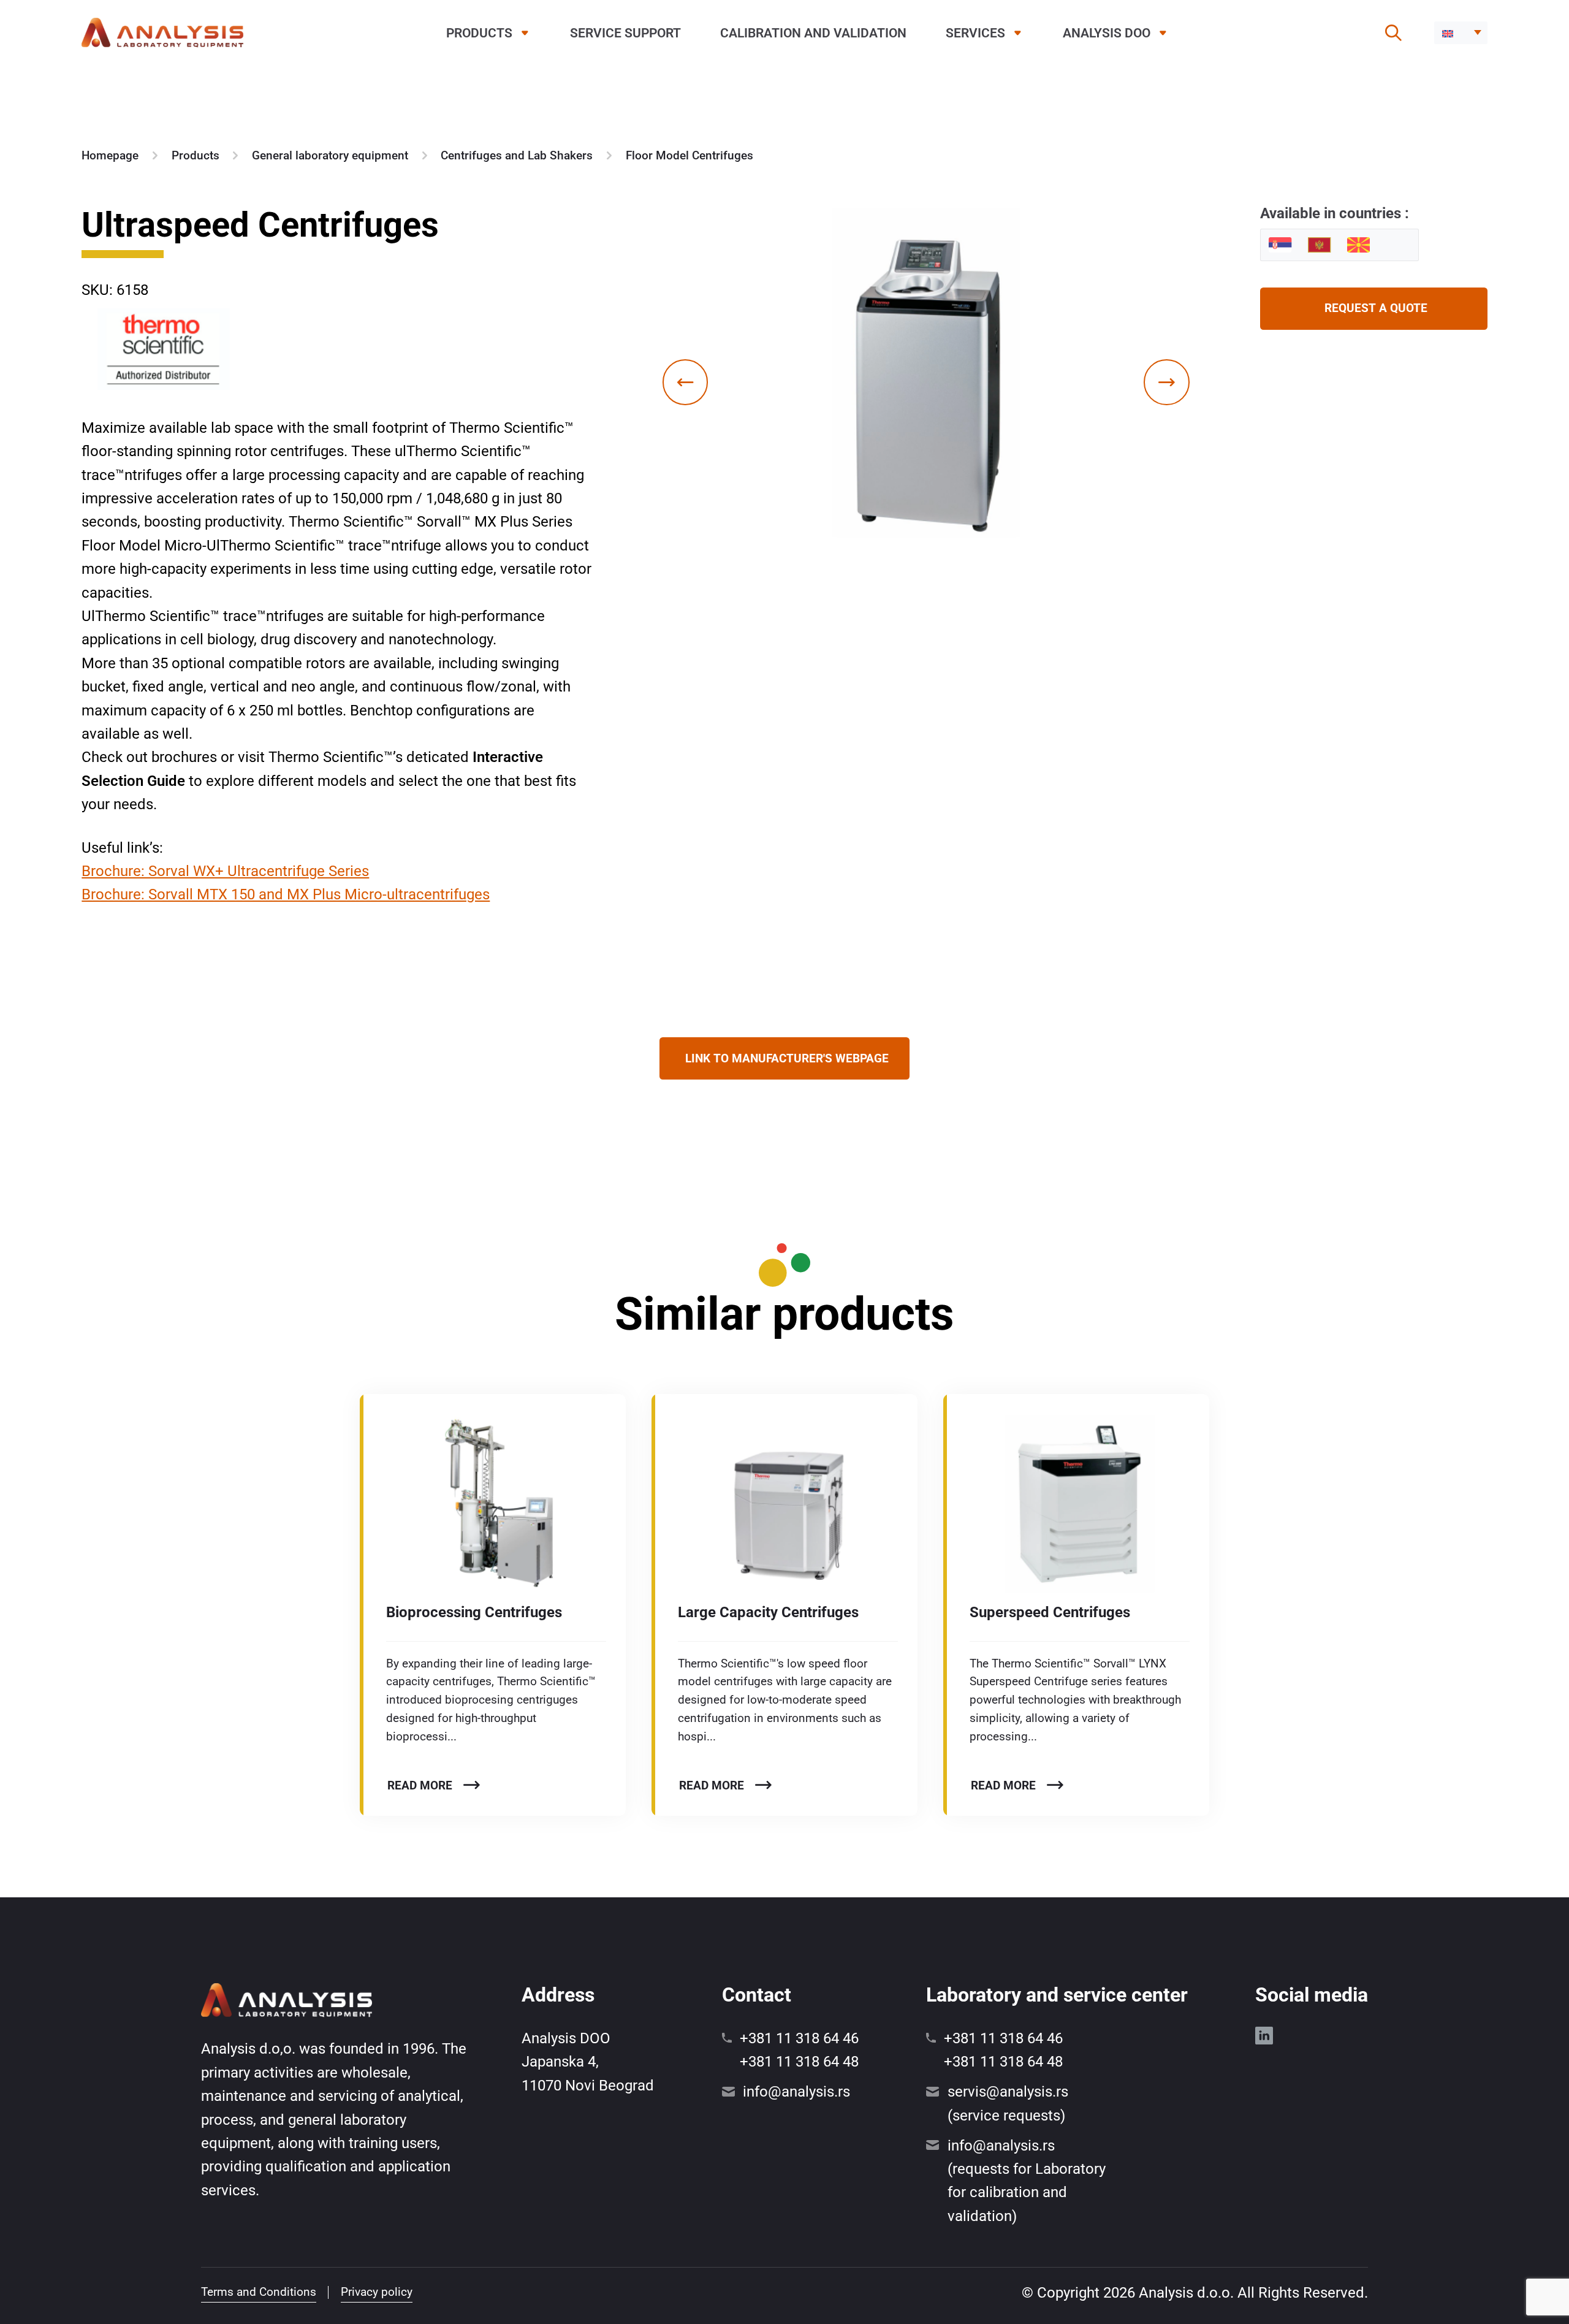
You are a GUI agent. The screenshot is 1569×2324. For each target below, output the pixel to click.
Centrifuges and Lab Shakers (517, 156)
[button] (1461, 33)
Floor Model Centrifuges (690, 156)
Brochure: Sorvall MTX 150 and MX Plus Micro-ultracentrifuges (286, 894)
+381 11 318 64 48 (799, 2062)
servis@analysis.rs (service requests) (1008, 2103)
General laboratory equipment (330, 156)
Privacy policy (377, 2292)
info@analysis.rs (796, 2092)
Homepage (110, 156)
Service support (625, 33)
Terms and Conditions (259, 2292)
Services (975, 33)
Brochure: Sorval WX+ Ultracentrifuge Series (225, 871)
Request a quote (1376, 308)
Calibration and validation (813, 33)
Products (479, 33)
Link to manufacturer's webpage (787, 1059)
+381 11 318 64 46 (799, 2038)
